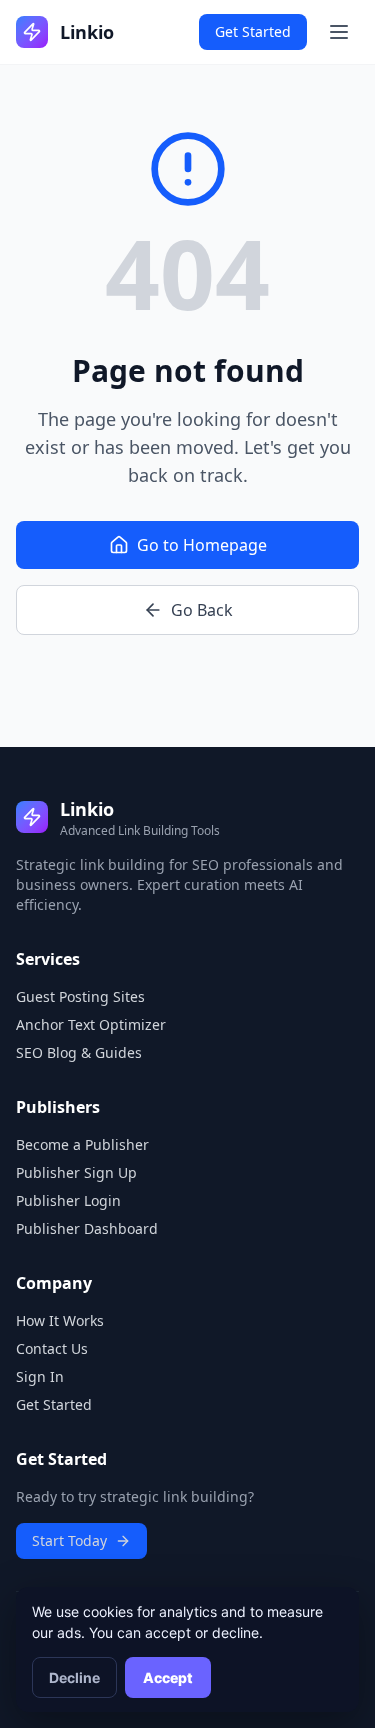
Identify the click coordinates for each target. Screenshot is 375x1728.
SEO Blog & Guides (79, 1052)
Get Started (253, 31)
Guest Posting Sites (80, 996)
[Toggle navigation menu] (339, 32)
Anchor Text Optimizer (91, 1024)
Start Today (69, 1540)
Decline (74, 1677)
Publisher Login (68, 1200)
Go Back (202, 610)
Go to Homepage (202, 545)
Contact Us (52, 1348)
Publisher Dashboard (87, 1228)
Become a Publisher (82, 1144)
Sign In (40, 1376)
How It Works (60, 1320)
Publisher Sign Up (76, 1172)
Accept (168, 1677)
